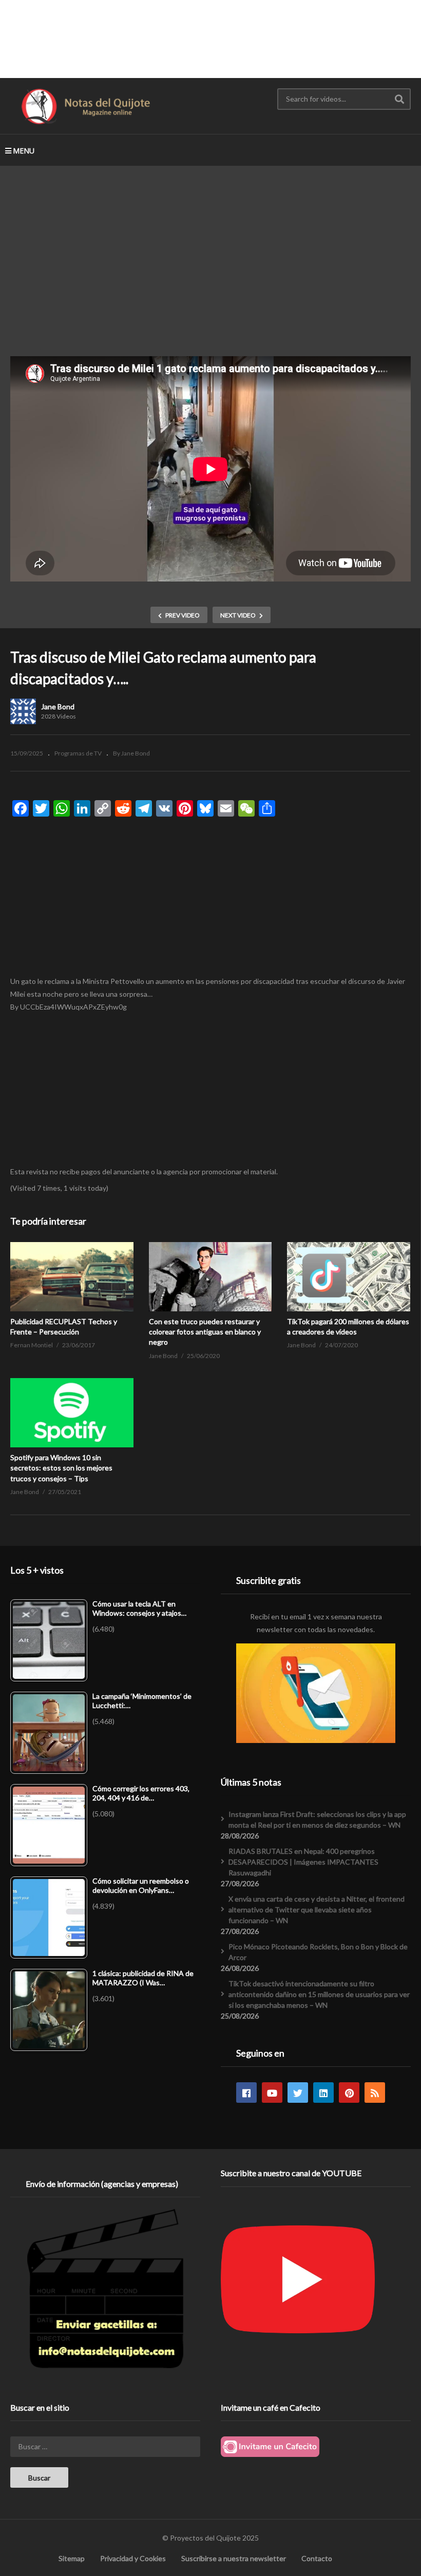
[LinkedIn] (323, 2093)
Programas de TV (78, 753)
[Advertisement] (210, 38)
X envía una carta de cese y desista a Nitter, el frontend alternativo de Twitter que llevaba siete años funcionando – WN (317, 1910)
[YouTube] (272, 2093)
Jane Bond (58, 706)
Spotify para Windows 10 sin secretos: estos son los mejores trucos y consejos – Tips (61, 1468)
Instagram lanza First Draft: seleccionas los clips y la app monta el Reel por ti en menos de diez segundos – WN (317, 1819)
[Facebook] (246, 2093)
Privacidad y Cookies (133, 2558)
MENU (24, 151)
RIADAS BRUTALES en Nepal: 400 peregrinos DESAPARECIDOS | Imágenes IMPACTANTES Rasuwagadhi (303, 1862)
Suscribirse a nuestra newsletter (234, 2558)
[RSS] (375, 2093)
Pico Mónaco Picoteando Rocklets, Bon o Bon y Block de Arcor (318, 1952)
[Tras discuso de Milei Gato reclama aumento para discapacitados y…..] (72, 1277)
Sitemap (72, 2558)
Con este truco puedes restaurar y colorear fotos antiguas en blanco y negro (205, 1332)
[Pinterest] (349, 2093)
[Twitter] (298, 2093)
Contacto (317, 2558)
